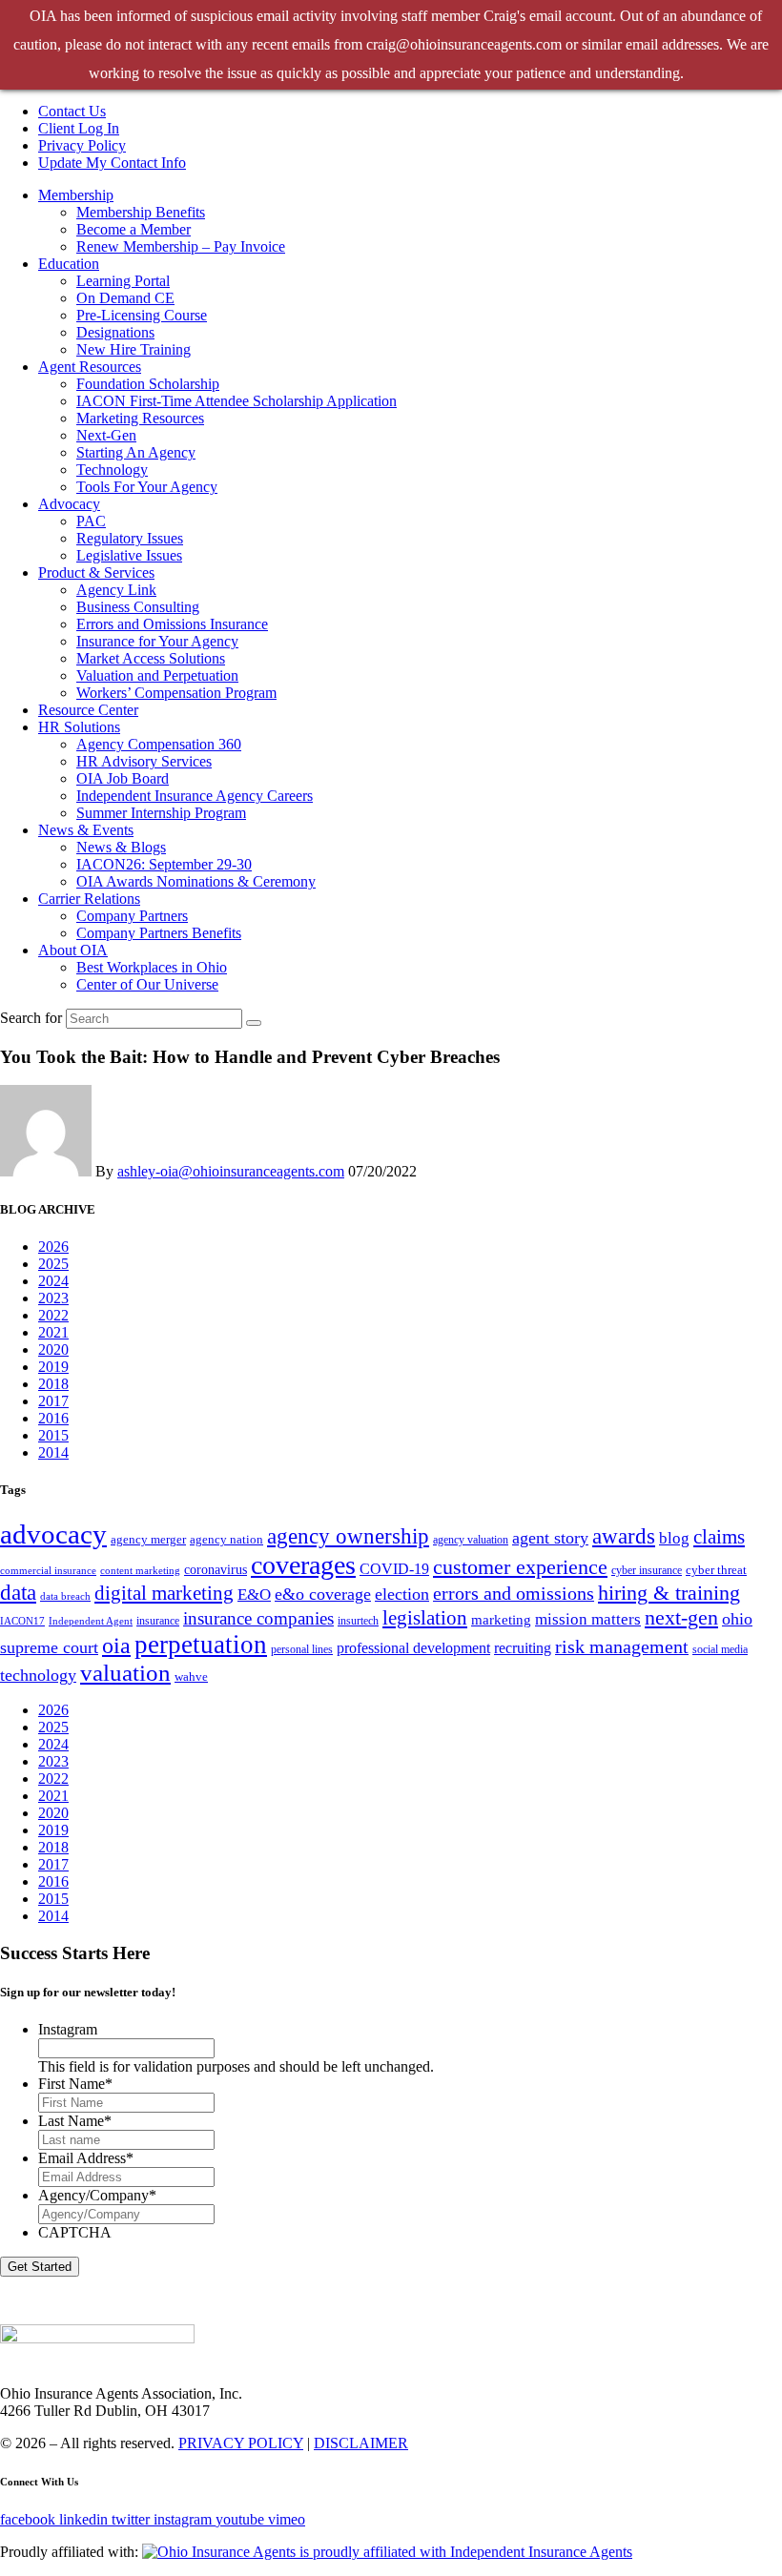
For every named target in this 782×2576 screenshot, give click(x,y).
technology (38, 1675)
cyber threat (716, 1570)
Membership (76, 195)
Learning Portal (123, 281)
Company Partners (132, 916)
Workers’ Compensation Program (176, 693)
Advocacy (69, 504)
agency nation (226, 1539)
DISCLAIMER (361, 2443)
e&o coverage (323, 1594)
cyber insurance (647, 1570)
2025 (53, 1264)
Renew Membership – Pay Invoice (181, 246)
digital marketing (164, 1593)
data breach (65, 1596)
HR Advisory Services (144, 761)
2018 (53, 1384)
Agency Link (116, 590)
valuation (125, 1673)
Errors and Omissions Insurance (172, 624)
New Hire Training (134, 349)
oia (116, 1646)
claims (719, 1537)
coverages (303, 1565)
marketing (501, 1619)
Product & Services (96, 572)
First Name (75, 2084)
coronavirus (216, 1569)
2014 (53, 1452)
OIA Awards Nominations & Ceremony (196, 881)
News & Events (86, 830)
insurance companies (258, 1618)
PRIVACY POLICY (241, 2443)
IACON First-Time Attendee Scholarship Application (237, 401)
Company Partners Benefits (159, 933)
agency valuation (471, 1540)
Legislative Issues (129, 555)
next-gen (681, 1617)
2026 (53, 1247)
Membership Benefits (141, 212)
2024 (53, 1281)
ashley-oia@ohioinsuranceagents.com (231, 1171)
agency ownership (348, 1536)
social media (720, 1649)
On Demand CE (125, 298)
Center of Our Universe (147, 984)
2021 (53, 1332)
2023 (53, 1298)
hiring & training (669, 1593)
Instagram (68, 2029)
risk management (622, 1646)
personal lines (302, 1649)
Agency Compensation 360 (159, 744)
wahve (191, 1676)
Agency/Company (97, 2195)
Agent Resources (90, 367)
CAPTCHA (75, 2232)
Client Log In (79, 128)
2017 (53, 1401)
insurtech (358, 1621)
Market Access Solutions (151, 658)
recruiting (523, 1648)
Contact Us (72, 111)
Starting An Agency (136, 452)
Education (69, 264)
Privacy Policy (82, 145)
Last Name (75, 2121)
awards (624, 1536)
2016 (53, 1418)
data (18, 1593)
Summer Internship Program (161, 813)
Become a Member (134, 229)
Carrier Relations (89, 899)
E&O (254, 1595)
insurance (158, 1621)
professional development (413, 1648)
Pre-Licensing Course (142, 315)
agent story (550, 1538)
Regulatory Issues (130, 538)
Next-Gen (106, 435)
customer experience (520, 1567)
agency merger (148, 1539)
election (402, 1594)
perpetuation (201, 1645)
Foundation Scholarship (148, 384)
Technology (112, 470)
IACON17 (22, 1621)
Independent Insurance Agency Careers (195, 796)
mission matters (588, 1619)
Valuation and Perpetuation (157, 675)
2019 (53, 1367)
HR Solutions (79, 727)
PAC (91, 521)
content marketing (140, 1571)
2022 (53, 1315)
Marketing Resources (140, 418)
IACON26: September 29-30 (164, 864)
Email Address (86, 2158)
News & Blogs (121, 847)
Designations (115, 332)
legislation (425, 1618)
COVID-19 (394, 1569)
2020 (53, 1349)
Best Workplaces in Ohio (152, 967)
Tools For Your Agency (147, 487)
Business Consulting (138, 607)
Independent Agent (91, 1621)
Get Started (40, 2267)
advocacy (53, 1534)
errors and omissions (514, 1593)
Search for (31, 1018)
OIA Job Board (123, 778)
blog (674, 1538)
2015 (53, 1435)
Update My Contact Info (112, 163)
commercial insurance (48, 1571)
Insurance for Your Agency (157, 641)
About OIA (73, 950)
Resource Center (88, 710)
